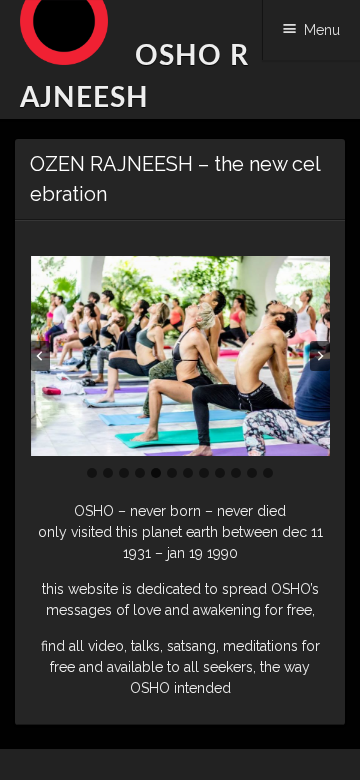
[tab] (92, 473)
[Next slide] (320, 356)
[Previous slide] (40, 356)
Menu (322, 30)
